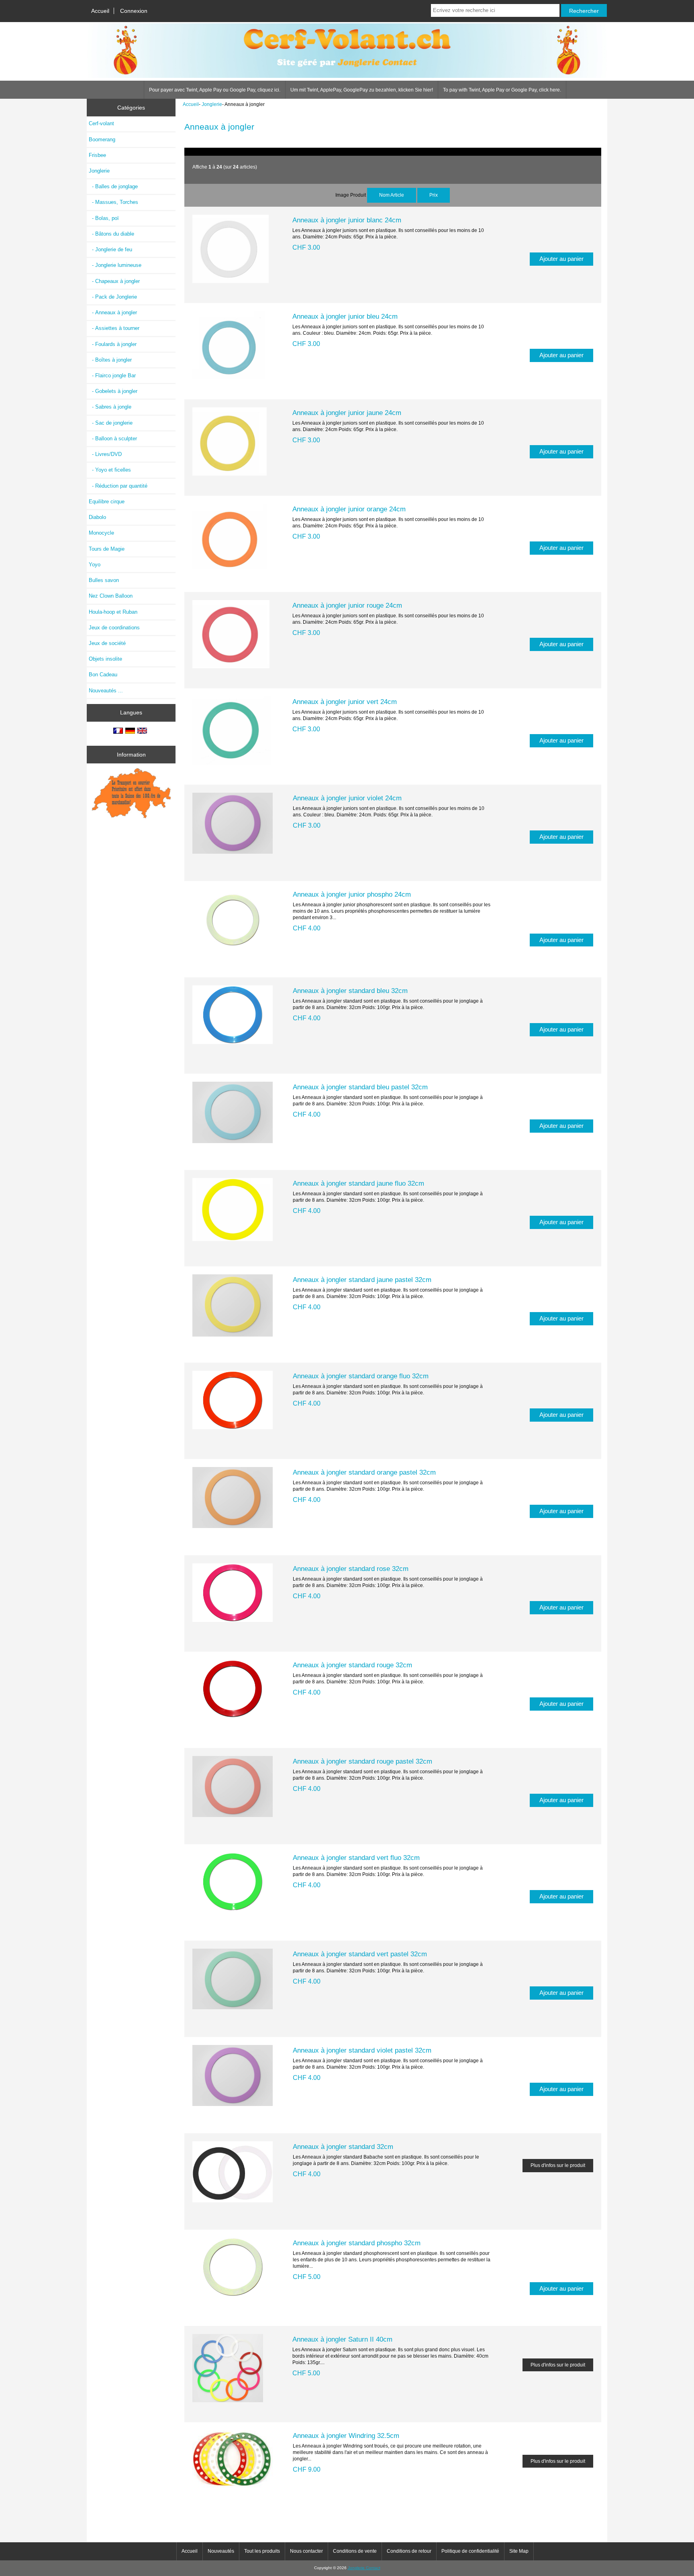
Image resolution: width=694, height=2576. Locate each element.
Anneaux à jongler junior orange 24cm (349, 509)
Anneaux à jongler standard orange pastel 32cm (364, 1472)
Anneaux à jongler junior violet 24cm (347, 798)
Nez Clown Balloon (111, 596)
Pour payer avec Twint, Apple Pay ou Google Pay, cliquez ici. (215, 90)
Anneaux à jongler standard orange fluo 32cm (361, 1376)
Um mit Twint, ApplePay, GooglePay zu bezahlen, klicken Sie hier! (362, 90)
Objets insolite (105, 659)
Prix (434, 195)
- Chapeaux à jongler (114, 281)
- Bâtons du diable (111, 234)
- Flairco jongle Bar (112, 375)
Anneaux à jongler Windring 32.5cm (346, 2436)
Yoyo (95, 565)
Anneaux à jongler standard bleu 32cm (350, 991)
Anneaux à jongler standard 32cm (343, 2147)
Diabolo (97, 517)
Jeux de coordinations (114, 628)
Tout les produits (262, 2551)
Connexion (134, 11)
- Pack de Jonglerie (113, 297)
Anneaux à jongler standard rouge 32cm (352, 1665)
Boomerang (102, 139)
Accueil (100, 11)
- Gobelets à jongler (113, 391)
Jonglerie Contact (364, 2568)
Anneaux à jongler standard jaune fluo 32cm (358, 1183)
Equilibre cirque (107, 502)
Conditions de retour (409, 2551)
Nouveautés (221, 2551)
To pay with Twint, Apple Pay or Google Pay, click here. (502, 90)
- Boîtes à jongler (110, 360)
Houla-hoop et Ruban (113, 612)
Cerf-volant (101, 123)
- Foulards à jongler (113, 344)
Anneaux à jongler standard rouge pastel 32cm (362, 1761)
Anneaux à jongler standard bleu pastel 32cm (360, 1087)
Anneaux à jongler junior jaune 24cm (347, 413)
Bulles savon (104, 580)
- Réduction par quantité (118, 486)
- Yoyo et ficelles (110, 470)
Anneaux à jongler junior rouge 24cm (347, 605)
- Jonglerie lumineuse (115, 265)
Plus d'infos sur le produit (558, 2165)
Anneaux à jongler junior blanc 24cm (347, 220)
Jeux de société (107, 643)
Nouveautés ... (106, 691)
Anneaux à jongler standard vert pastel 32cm (360, 1954)
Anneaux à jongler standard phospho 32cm (357, 2243)
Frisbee (97, 155)
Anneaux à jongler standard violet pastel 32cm (362, 2050)
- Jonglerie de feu (110, 249)
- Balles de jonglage (113, 186)
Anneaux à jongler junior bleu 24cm (345, 316)
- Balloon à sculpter (113, 438)
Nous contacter (306, 2551)
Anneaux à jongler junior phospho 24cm (352, 894)
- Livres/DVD (105, 454)
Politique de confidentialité (470, 2551)
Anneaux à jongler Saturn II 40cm (342, 2339)
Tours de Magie (107, 549)
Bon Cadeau (103, 675)
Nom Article (392, 195)
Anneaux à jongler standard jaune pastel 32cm (362, 1280)
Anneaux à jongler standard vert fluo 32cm (356, 1858)
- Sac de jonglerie (111, 423)
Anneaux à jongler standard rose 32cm (351, 1569)
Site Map (519, 2551)
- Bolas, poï (104, 218)
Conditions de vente (355, 2551)
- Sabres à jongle (110, 407)
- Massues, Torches (113, 202)
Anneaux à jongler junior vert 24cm (345, 702)
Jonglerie (212, 104)
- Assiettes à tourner (114, 328)
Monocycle (101, 533)
